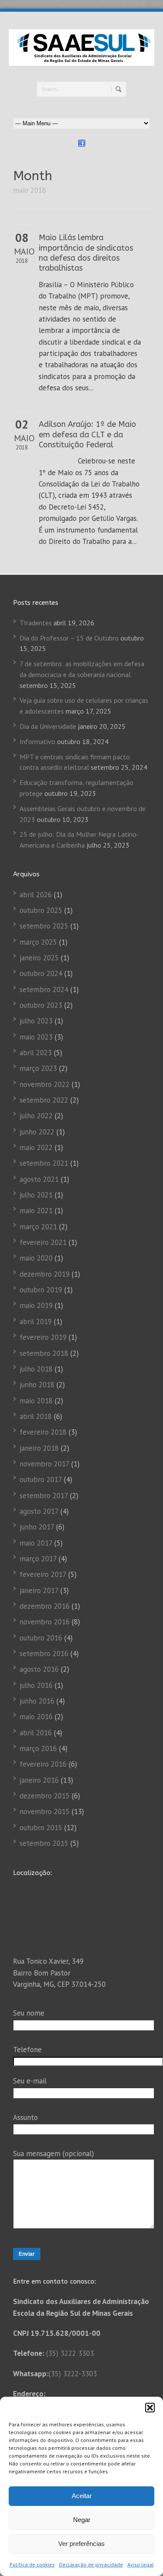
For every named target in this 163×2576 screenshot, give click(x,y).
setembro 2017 (44, 1496)
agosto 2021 (39, 1179)
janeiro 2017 (39, 1590)
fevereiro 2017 (43, 1574)
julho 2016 (36, 1685)
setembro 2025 (44, 926)
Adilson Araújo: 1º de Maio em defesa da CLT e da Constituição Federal (87, 434)
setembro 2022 (44, 1100)
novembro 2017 (44, 1464)
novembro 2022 (45, 1084)
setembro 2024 (44, 989)
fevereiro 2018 (43, 1432)
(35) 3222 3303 (70, 2353)
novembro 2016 (45, 1622)
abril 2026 (36, 895)
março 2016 (38, 1748)
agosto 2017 (39, 1511)
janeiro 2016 (39, 1780)
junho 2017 (37, 1527)
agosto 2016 (39, 1669)
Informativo (37, 741)
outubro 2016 (41, 1638)
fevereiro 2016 (43, 1764)
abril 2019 (36, 1322)
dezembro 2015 (45, 1796)
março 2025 (38, 942)
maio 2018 (36, 1401)
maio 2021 (36, 1211)
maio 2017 (36, 1543)
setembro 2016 (44, 1654)
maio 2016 (36, 1717)
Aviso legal (141, 2564)
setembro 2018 (44, 1353)
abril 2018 (36, 1416)
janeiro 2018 (39, 1448)
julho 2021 (36, 1195)
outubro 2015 (41, 1828)
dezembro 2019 (45, 1274)
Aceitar (82, 2496)
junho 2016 (37, 1701)
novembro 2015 (45, 1811)
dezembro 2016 (45, 1606)
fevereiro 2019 (43, 1337)
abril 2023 (36, 1053)
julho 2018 (36, 1369)
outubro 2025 (41, 910)
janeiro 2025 (39, 958)
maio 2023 (36, 1037)
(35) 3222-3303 (73, 2374)
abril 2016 (36, 1733)
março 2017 (38, 1559)
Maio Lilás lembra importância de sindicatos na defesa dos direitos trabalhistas (86, 253)
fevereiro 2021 (43, 1242)
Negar (82, 2520)
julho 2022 (36, 1116)
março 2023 (38, 1068)
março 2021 (38, 1227)
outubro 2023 (41, 1005)
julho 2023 (36, 1021)
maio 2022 (36, 1147)
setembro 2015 (44, 1843)
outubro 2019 (41, 1290)
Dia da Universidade (48, 726)
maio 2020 (36, 1258)
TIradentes (36, 623)
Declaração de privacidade (91, 2564)
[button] (150, 2408)
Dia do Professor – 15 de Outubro (69, 638)
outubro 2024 (41, 973)
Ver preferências (81, 2544)
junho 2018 (37, 1385)
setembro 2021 (44, 1163)
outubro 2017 (41, 1479)
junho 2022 (37, 1132)
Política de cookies (32, 2564)
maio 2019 (36, 1305)
